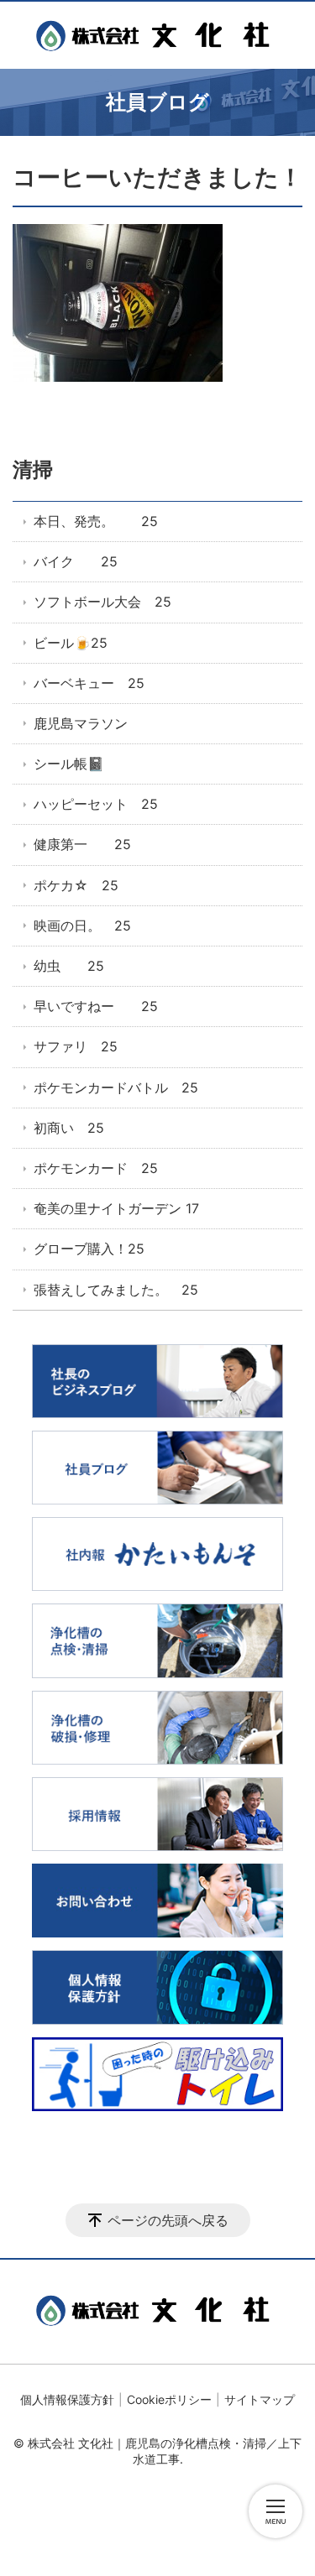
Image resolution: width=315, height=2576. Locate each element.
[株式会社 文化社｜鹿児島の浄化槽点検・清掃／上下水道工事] (157, 35)
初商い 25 (69, 1128)
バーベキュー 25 (89, 683)
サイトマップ (260, 2399)
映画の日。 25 (82, 926)
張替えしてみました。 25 (116, 1290)
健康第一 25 (82, 844)
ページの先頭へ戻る (168, 2220)
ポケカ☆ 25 (76, 885)
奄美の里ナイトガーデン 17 (116, 1208)
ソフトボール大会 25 (102, 602)
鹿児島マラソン (81, 723)
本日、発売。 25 (96, 521)
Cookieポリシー (169, 2399)
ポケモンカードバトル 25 (116, 1087)
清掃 (33, 469)
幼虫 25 (69, 966)
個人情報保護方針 (67, 2399)
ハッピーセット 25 (96, 804)
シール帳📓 (69, 764)
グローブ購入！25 (89, 1249)
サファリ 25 (76, 1046)
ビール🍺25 (71, 643)
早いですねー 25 (96, 1006)
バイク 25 (76, 561)
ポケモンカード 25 (96, 1168)
